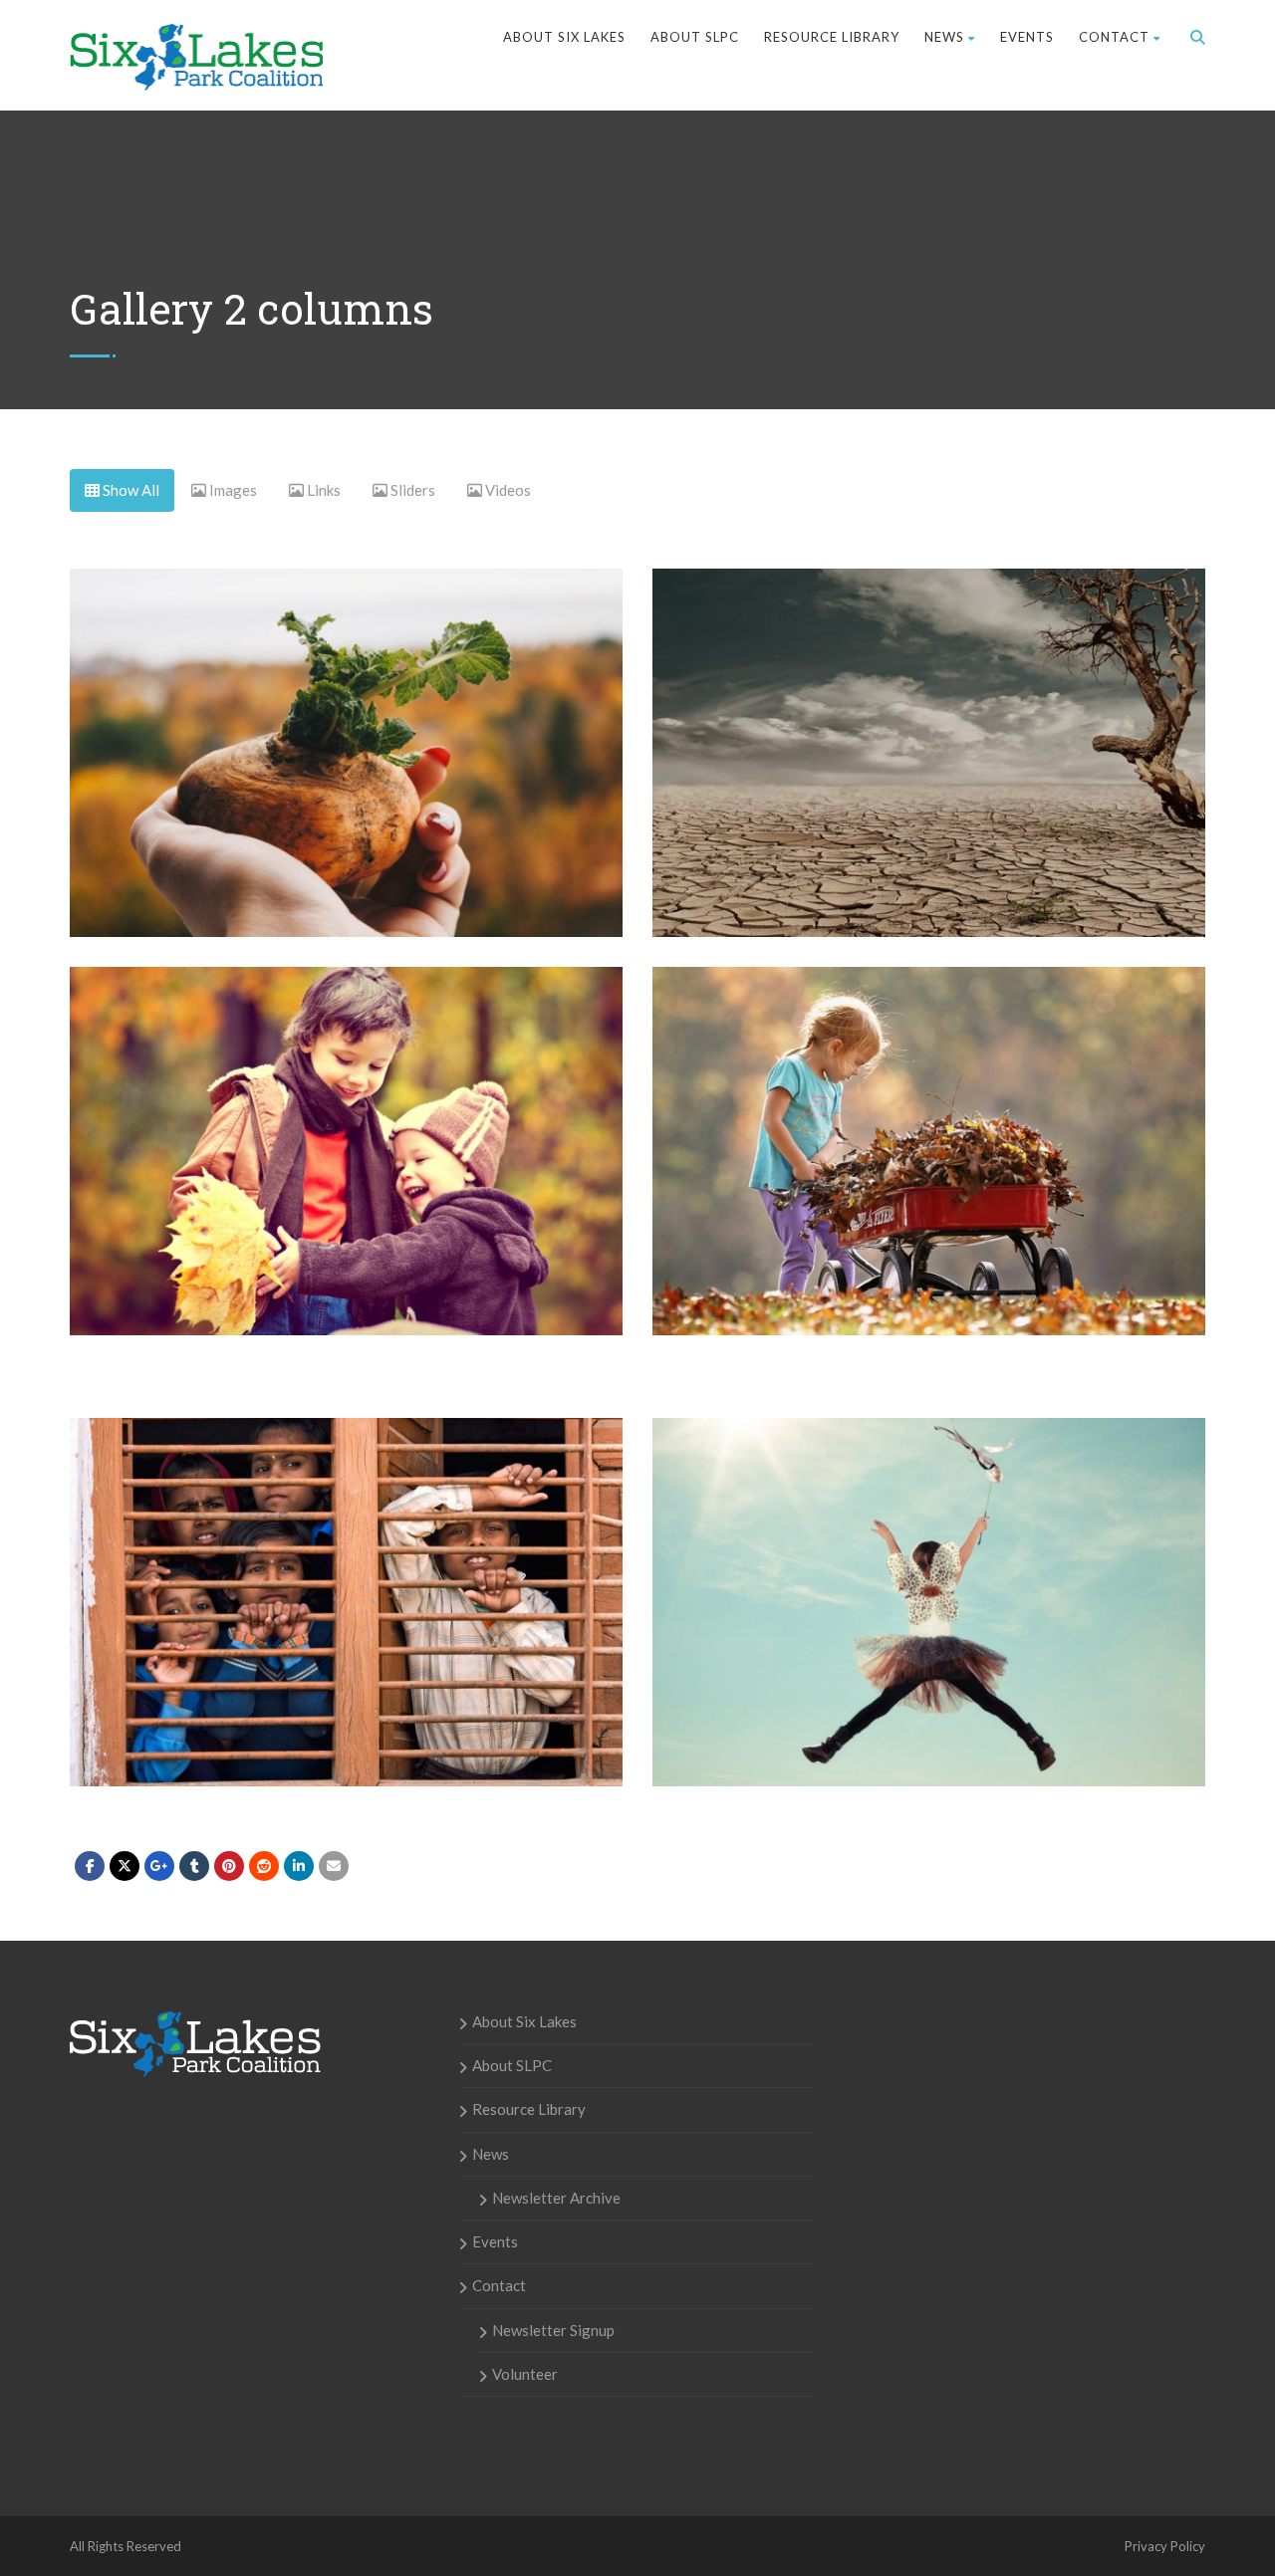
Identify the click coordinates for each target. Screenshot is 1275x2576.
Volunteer (525, 2374)
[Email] (334, 1866)
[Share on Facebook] (90, 1866)
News (944, 37)
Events (1027, 37)
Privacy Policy (1165, 2546)
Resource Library (832, 37)
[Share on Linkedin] (264, 1866)
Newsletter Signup (553, 2330)
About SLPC (695, 37)
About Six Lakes (564, 37)
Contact (1114, 37)
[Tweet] (125, 1866)
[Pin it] (229, 1866)
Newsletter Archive (556, 2198)
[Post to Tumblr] (194, 1866)
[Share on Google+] (159, 1866)
